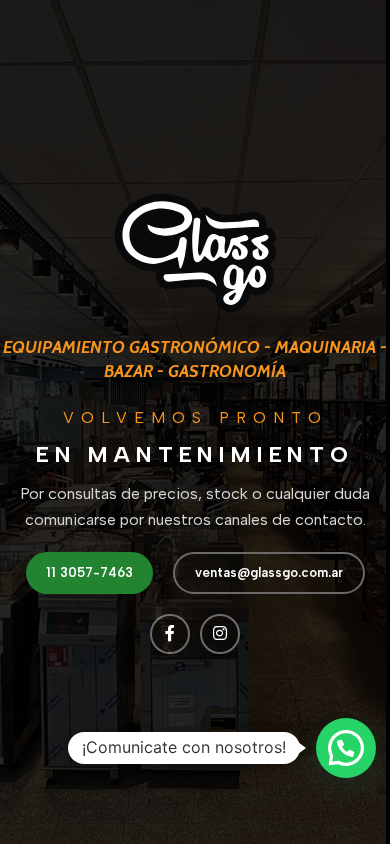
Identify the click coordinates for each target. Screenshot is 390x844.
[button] (346, 748)
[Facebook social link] (170, 634)
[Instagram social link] (220, 634)
